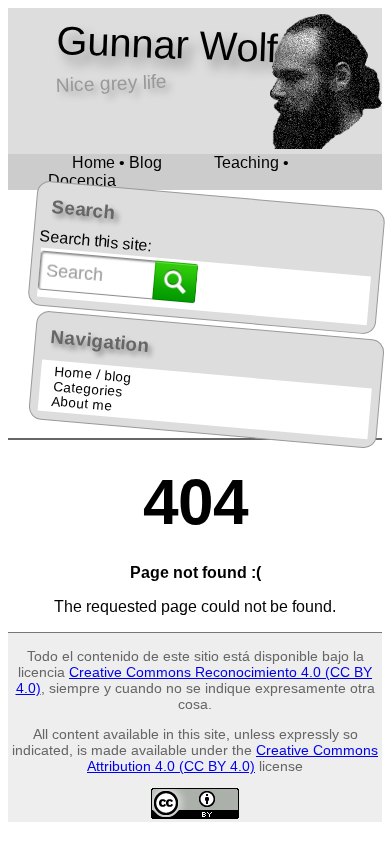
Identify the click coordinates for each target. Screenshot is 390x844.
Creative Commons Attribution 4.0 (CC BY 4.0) (232, 758)
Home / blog (92, 375)
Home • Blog (117, 162)
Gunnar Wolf (166, 44)
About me (82, 403)
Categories (87, 388)
